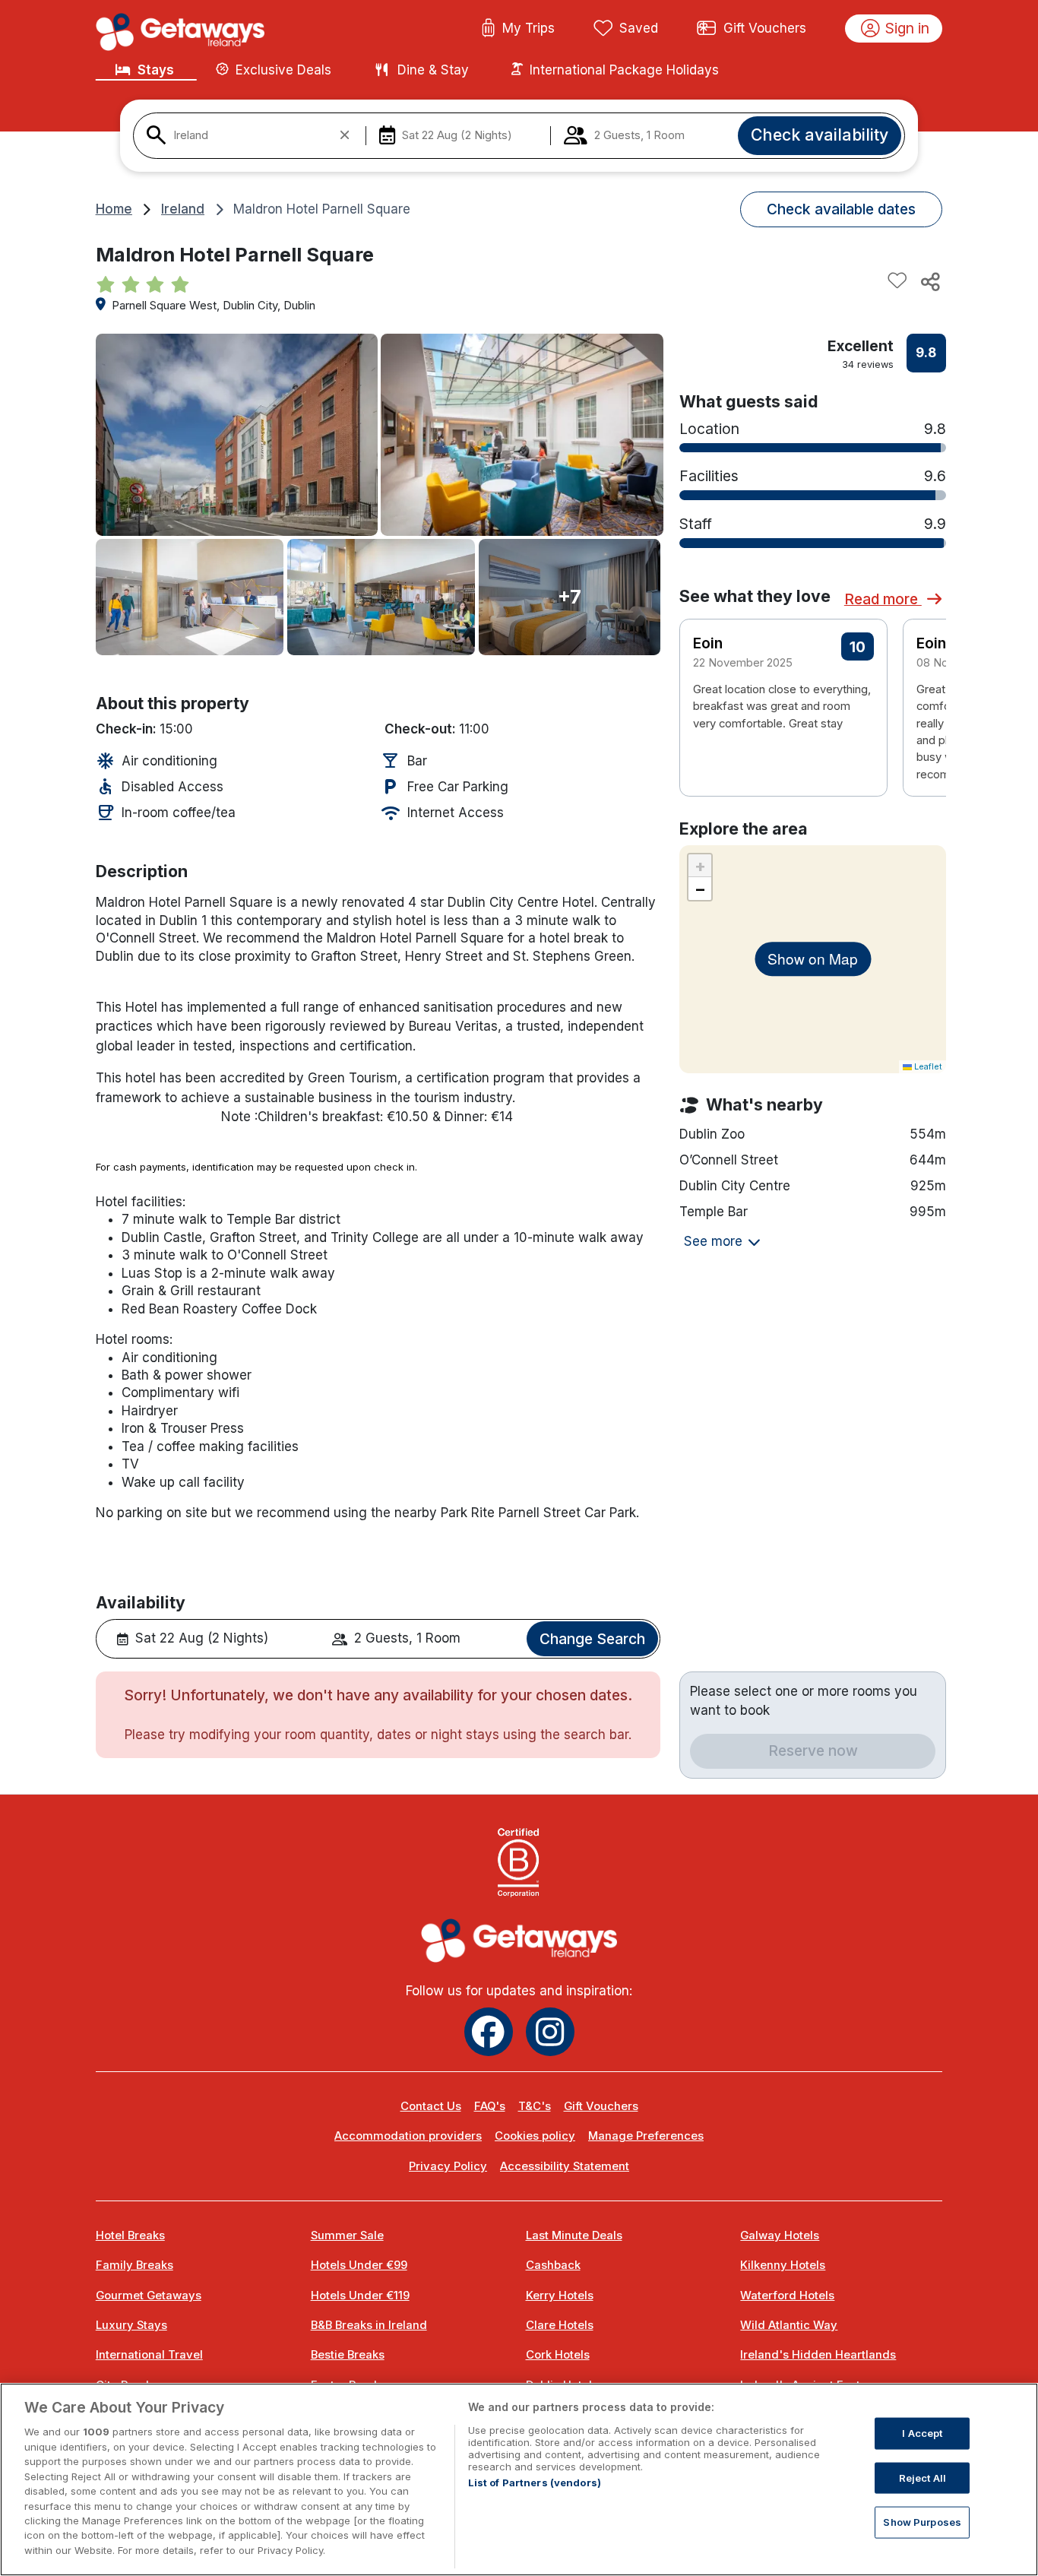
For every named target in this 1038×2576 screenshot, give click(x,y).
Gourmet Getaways (149, 2296)
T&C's (535, 2106)
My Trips (528, 28)
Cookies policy (535, 2136)
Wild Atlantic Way (789, 2325)
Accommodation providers (408, 2136)
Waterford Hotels (787, 2296)
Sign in (907, 28)
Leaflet (927, 1066)
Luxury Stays (131, 2325)
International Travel (149, 2355)
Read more (883, 599)
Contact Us (431, 2106)
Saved (639, 28)
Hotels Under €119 (360, 2296)
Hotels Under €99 (359, 2265)
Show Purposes (922, 2522)
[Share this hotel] (929, 281)
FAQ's (490, 2106)
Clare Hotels (560, 2325)
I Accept (922, 2433)
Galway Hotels (780, 2235)
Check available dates (841, 209)
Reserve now (813, 1751)
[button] (925, 691)
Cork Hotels (558, 2355)
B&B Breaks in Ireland (369, 2325)
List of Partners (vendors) (535, 2483)
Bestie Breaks (348, 2355)
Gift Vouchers (765, 28)
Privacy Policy (448, 2166)
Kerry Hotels (560, 2296)
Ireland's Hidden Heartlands (818, 2355)
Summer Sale (347, 2235)
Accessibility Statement (565, 2166)
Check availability (820, 135)
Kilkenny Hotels (783, 2265)
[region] (519, 2479)
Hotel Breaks (130, 2235)
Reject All (922, 2477)
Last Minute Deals (574, 2235)
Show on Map (813, 958)
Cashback (553, 2265)
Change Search (592, 1639)
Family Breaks (134, 2265)
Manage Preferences (646, 2136)
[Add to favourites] (897, 281)
